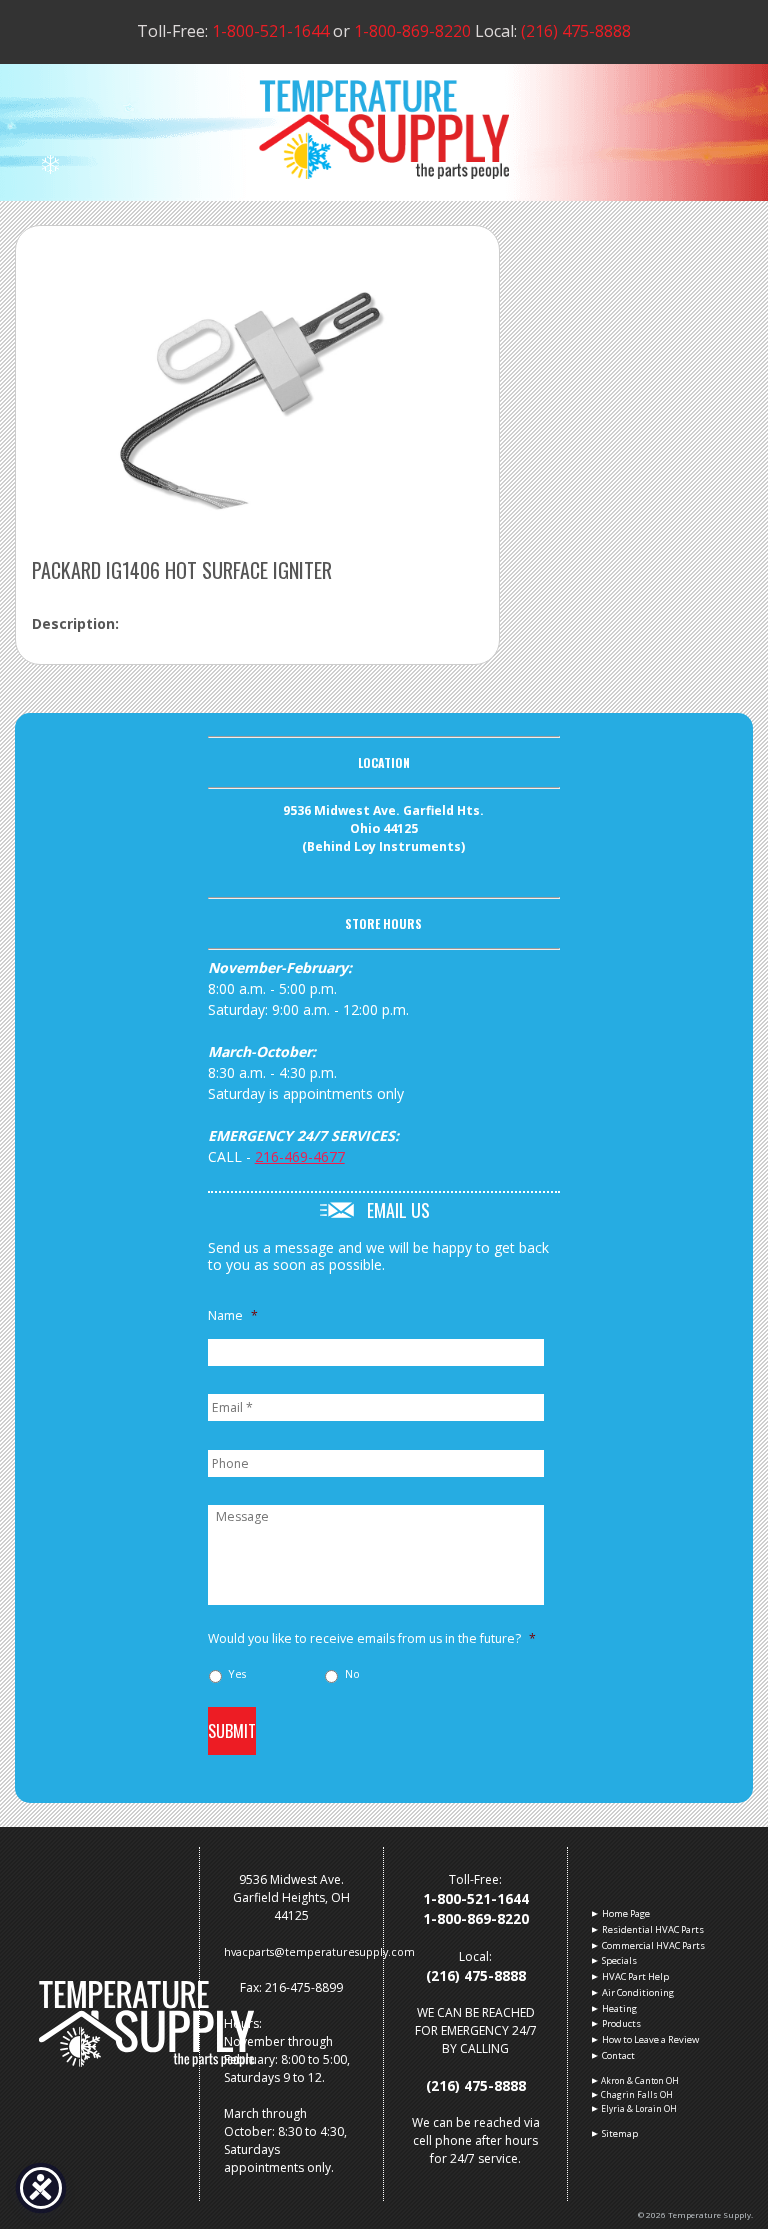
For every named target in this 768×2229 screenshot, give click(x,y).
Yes (237, 1674)
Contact (618, 2055)
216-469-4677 (300, 1156)
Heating (619, 2008)
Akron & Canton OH (640, 2080)
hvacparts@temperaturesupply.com (319, 1951)
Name (233, 1316)
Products (621, 2023)
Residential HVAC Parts (652, 1929)
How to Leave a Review (650, 2039)
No (352, 1674)
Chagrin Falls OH (637, 2094)
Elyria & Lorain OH (639, 2108)
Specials (619, 1960)
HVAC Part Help (635, 1976)
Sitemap (619, 2133)
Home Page (625, 1913)
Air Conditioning (637, 1992)
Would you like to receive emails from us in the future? (372, 1639)
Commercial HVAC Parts (653, 1945)
